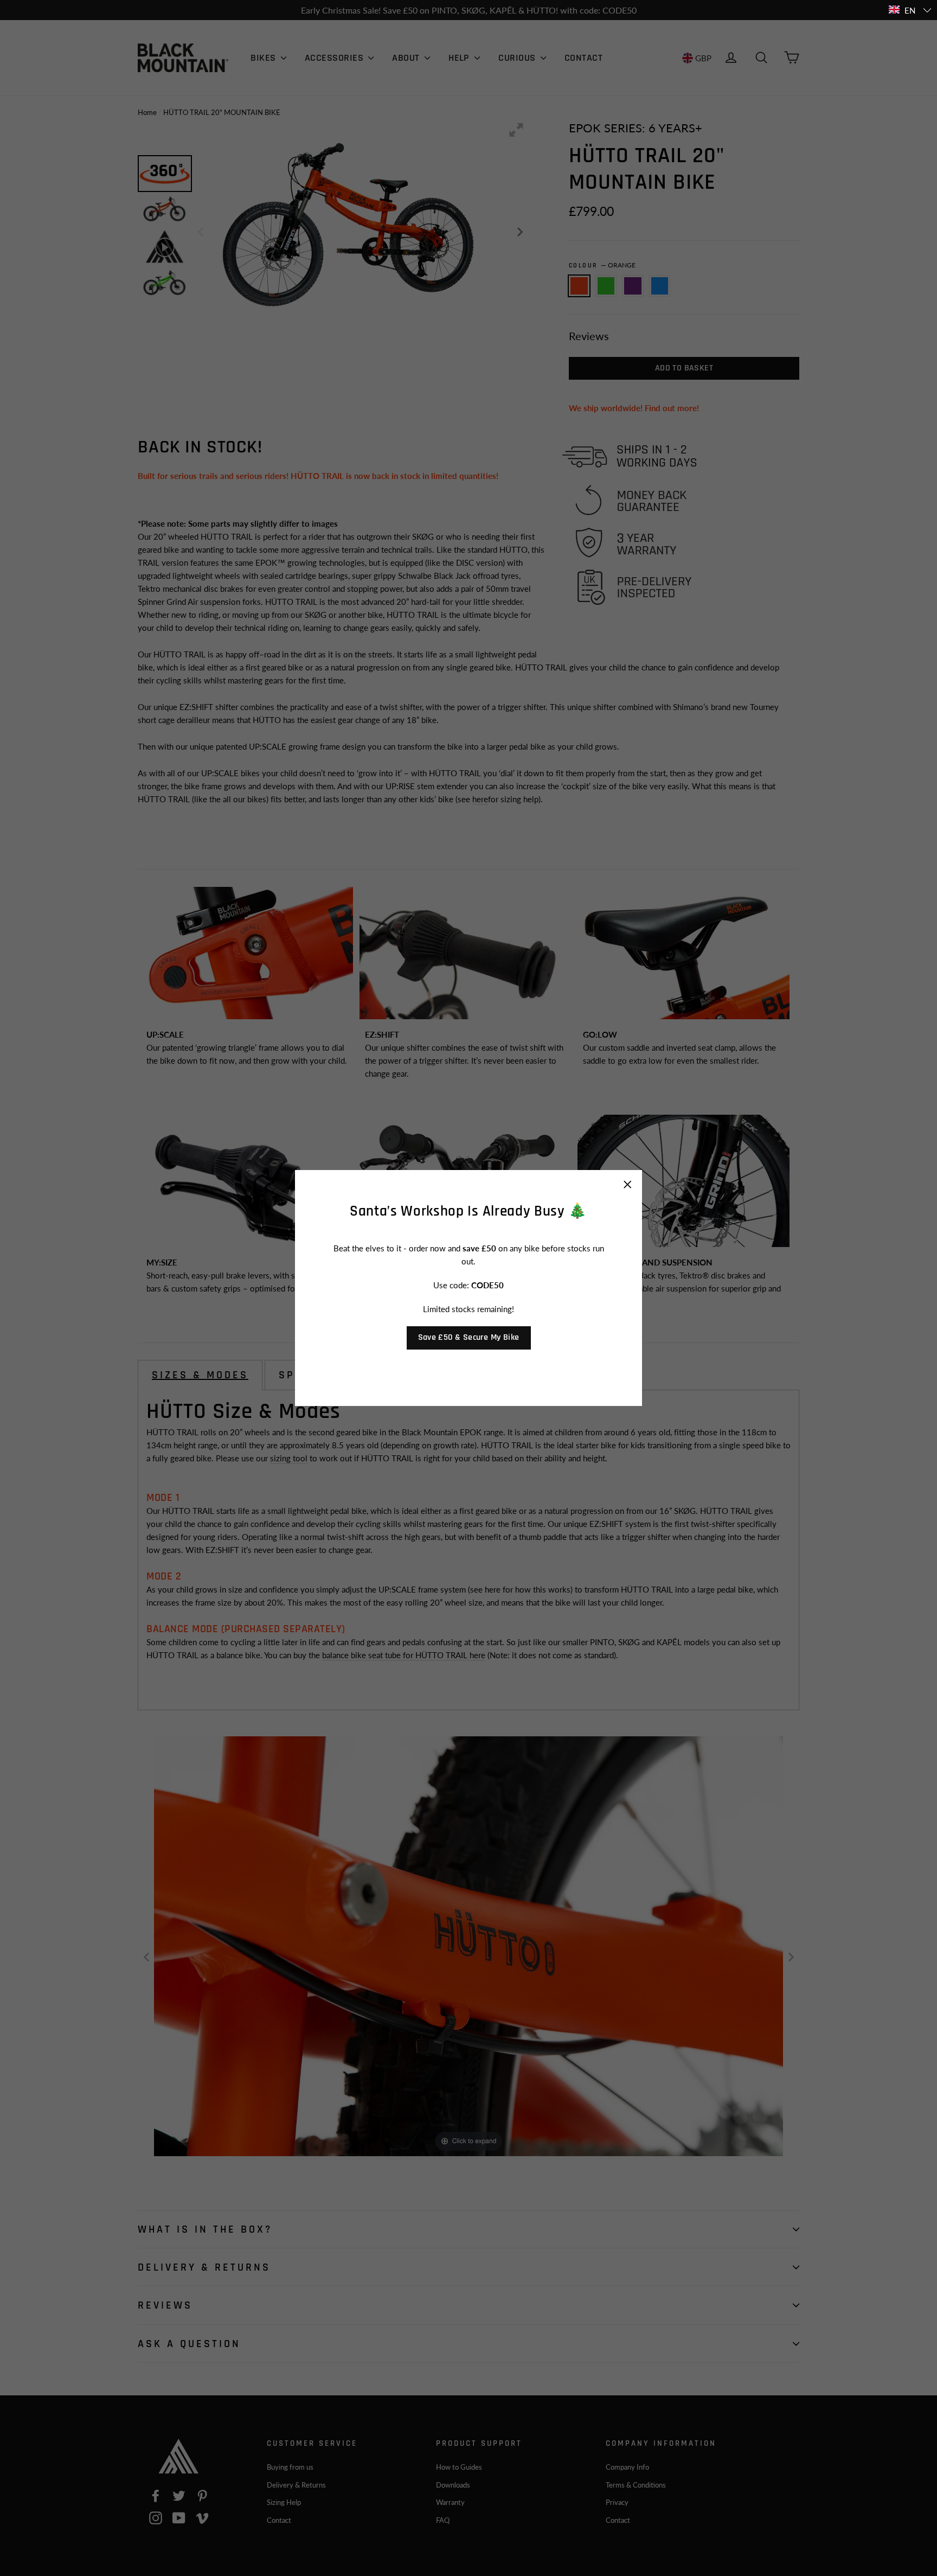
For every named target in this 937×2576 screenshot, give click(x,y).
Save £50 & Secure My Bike (469, 1337)
